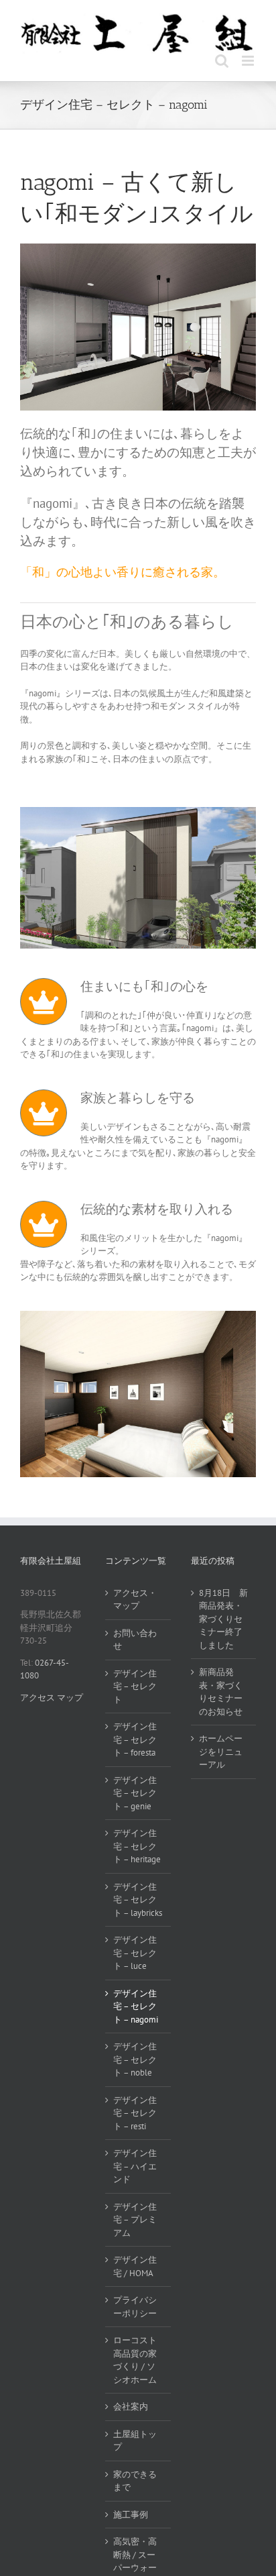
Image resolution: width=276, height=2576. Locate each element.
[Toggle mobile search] (222, 61)
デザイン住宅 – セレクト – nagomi (136, 2006)
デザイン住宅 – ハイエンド (135, 2166)
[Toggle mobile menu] (249, 61)
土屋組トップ (135, 2441)
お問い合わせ (135, 1640)
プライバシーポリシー (135, 2307)
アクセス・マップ (135, 1600)
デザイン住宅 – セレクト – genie (135, 1793)
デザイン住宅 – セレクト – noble (135, 2059)
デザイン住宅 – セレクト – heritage (137, 1846)
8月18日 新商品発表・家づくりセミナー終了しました (223, 1619)
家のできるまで (135, 2481)
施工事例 (131, 2515)
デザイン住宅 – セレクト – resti (135, 2113)
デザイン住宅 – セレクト (135, 1686)
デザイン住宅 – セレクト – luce (135, 1953)
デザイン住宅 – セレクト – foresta (135, 1739)
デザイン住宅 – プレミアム (135, 2220)
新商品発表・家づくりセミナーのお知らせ (221, 1692)
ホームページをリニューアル (221, 1752)
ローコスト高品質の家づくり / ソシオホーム (135, 2360)
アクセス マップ (52, 1698)
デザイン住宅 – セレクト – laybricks (138, 1900)
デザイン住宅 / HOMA (135, 2266)
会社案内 (131, 2407)
